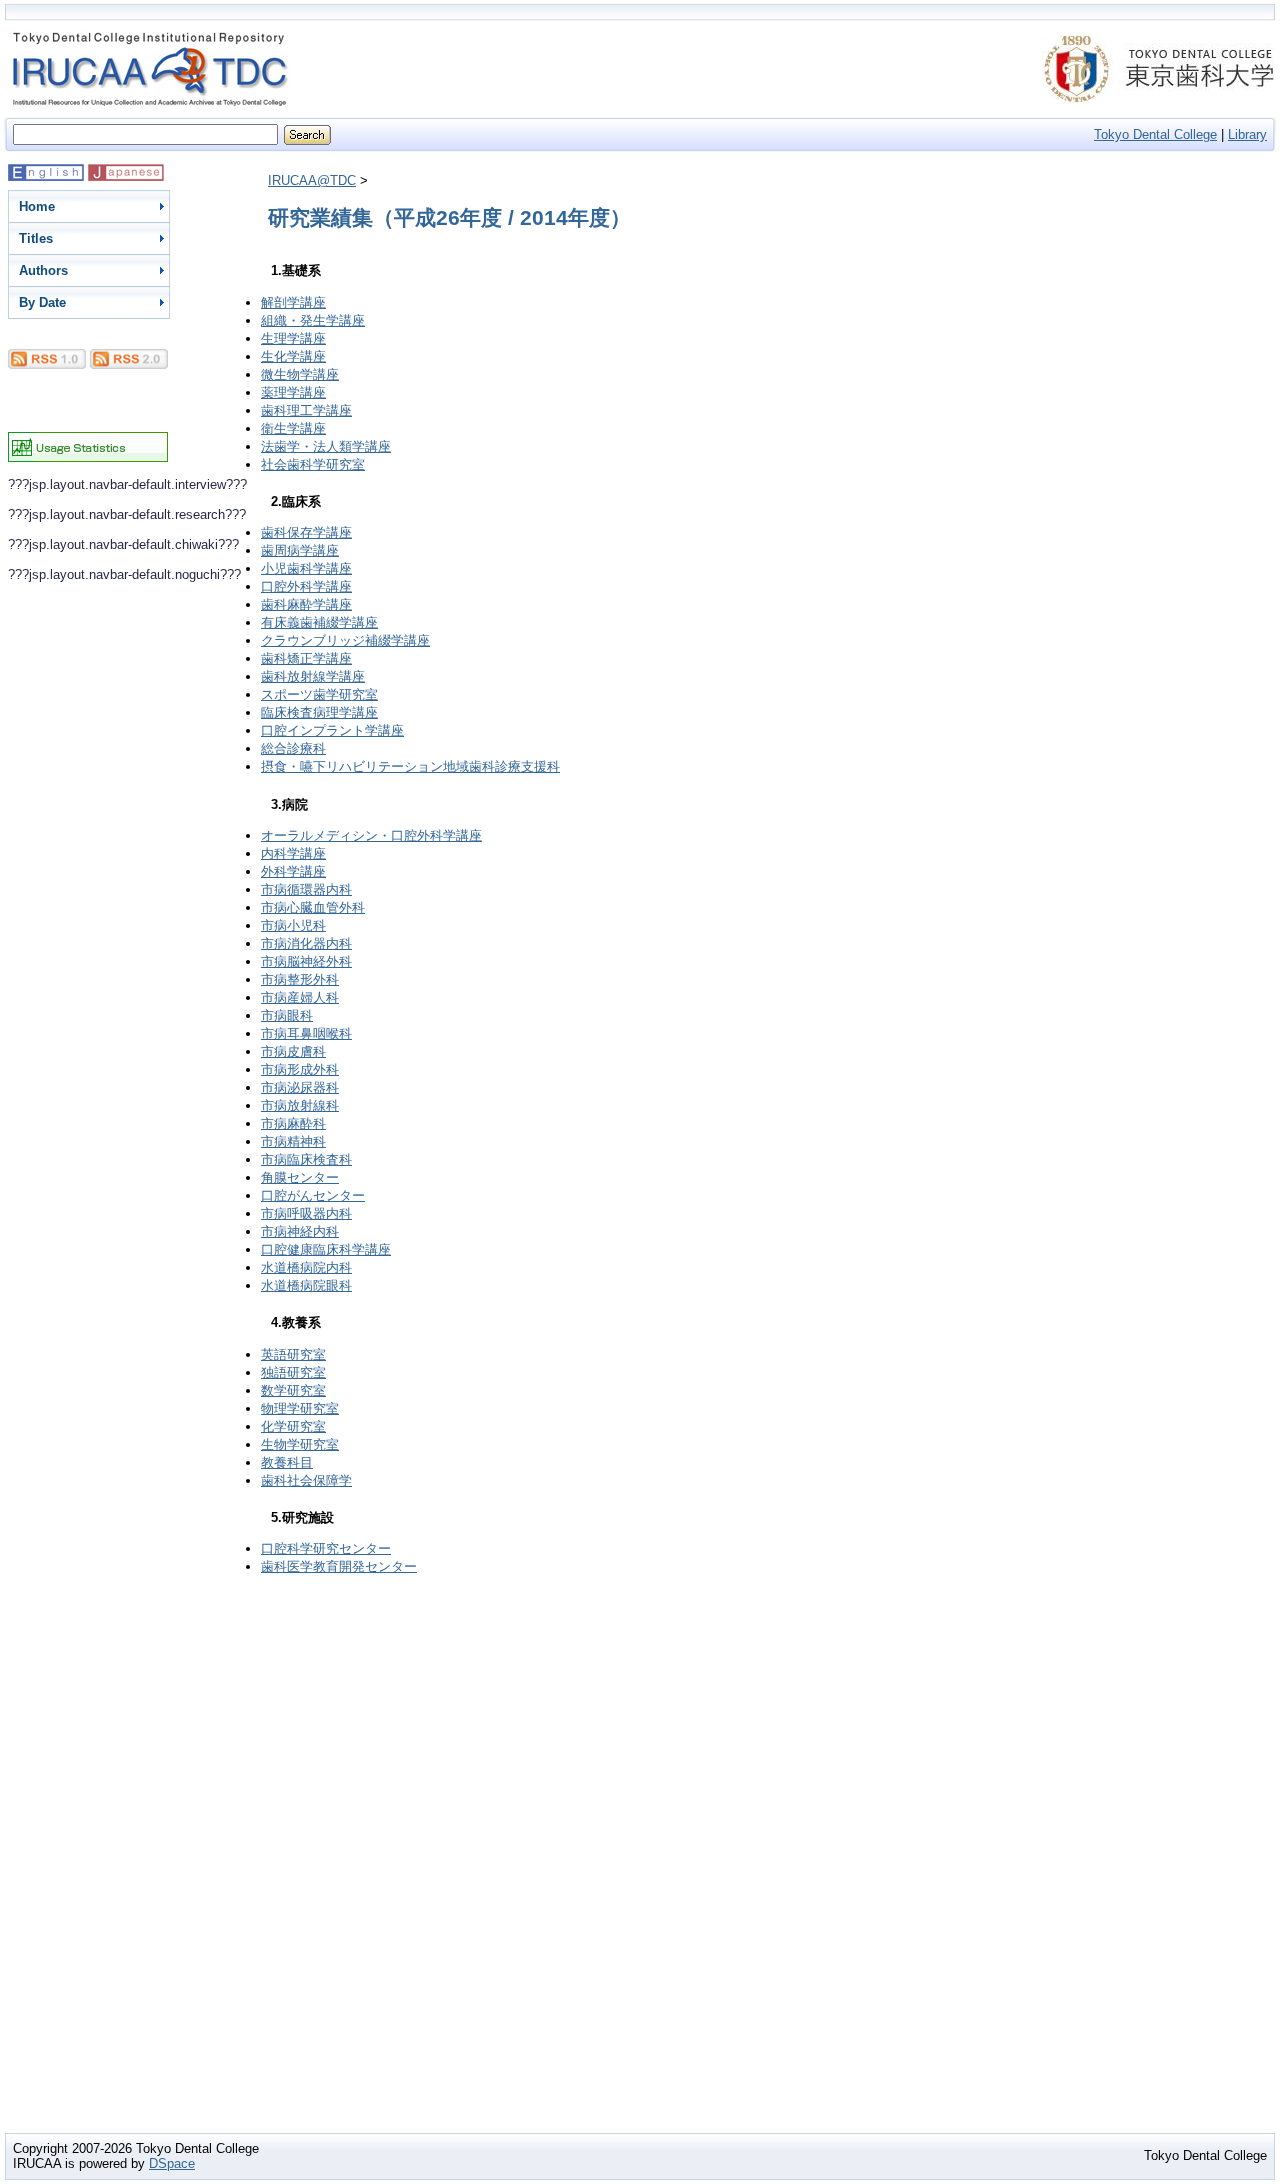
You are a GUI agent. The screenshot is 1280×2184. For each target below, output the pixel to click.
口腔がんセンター (313, 1195)
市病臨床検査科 (306, 1159)
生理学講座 (293, 338)
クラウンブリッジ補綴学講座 (345, 640)
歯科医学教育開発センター (339, 1566)
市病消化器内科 (306, 943)
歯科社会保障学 (306, 1480)
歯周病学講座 (300, 550)
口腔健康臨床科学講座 (326, 1249)
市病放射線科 (300, 1105)
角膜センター (300, 1177)
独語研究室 (293, 1372)
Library (1247, 134)
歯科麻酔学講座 (306, 604)
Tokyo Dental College (1155, 134)
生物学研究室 (300, 1444)
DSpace (172, 2163)
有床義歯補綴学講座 (319, 622)
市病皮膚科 (293, 1051)
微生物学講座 (300, 374)
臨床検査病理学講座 (319, 712)
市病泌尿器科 (300, 1087)
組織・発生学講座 (313, 320)
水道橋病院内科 (306, 1267)
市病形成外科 (300, 1069)
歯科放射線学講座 (313, 676)
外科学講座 (293, 871)
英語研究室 (293, 1354)
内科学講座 (293, 853)
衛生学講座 (293, 428)
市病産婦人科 (300, 997)
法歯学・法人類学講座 (326, 446)
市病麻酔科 (293, 1123)
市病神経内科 (300, 1231)
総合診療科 (293, 748)
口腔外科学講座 (306, 586)
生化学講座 (293, 356)
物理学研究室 (300, 1408)
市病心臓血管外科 (313, 907)
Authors (43, 270)
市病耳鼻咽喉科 (306, 1033)
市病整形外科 (300, 979)
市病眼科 (287, 1015)
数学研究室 (293, 1390)
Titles (36, 238)
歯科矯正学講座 (306, 658)
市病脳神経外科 (306, 961)
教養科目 (287, 1462)
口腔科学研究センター (326, 1548)
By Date (42, 302)
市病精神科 (293, 1141)
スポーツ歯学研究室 (319, 694)
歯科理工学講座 (306, 410)
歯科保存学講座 (306, 532)
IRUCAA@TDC (312, 180)
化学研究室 (293, 1426)
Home (37, 206)
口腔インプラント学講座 (332, 730)
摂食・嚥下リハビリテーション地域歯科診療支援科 (410, 766)
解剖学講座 (293, 302)
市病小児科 (293, 925)
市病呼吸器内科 (306, 1213)
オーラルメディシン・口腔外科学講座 (371, 835)
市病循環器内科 (306, 889)
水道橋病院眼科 (306, 1285)
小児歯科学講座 (306, 568)
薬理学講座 (293, 392)
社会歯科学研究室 (313, 464)
